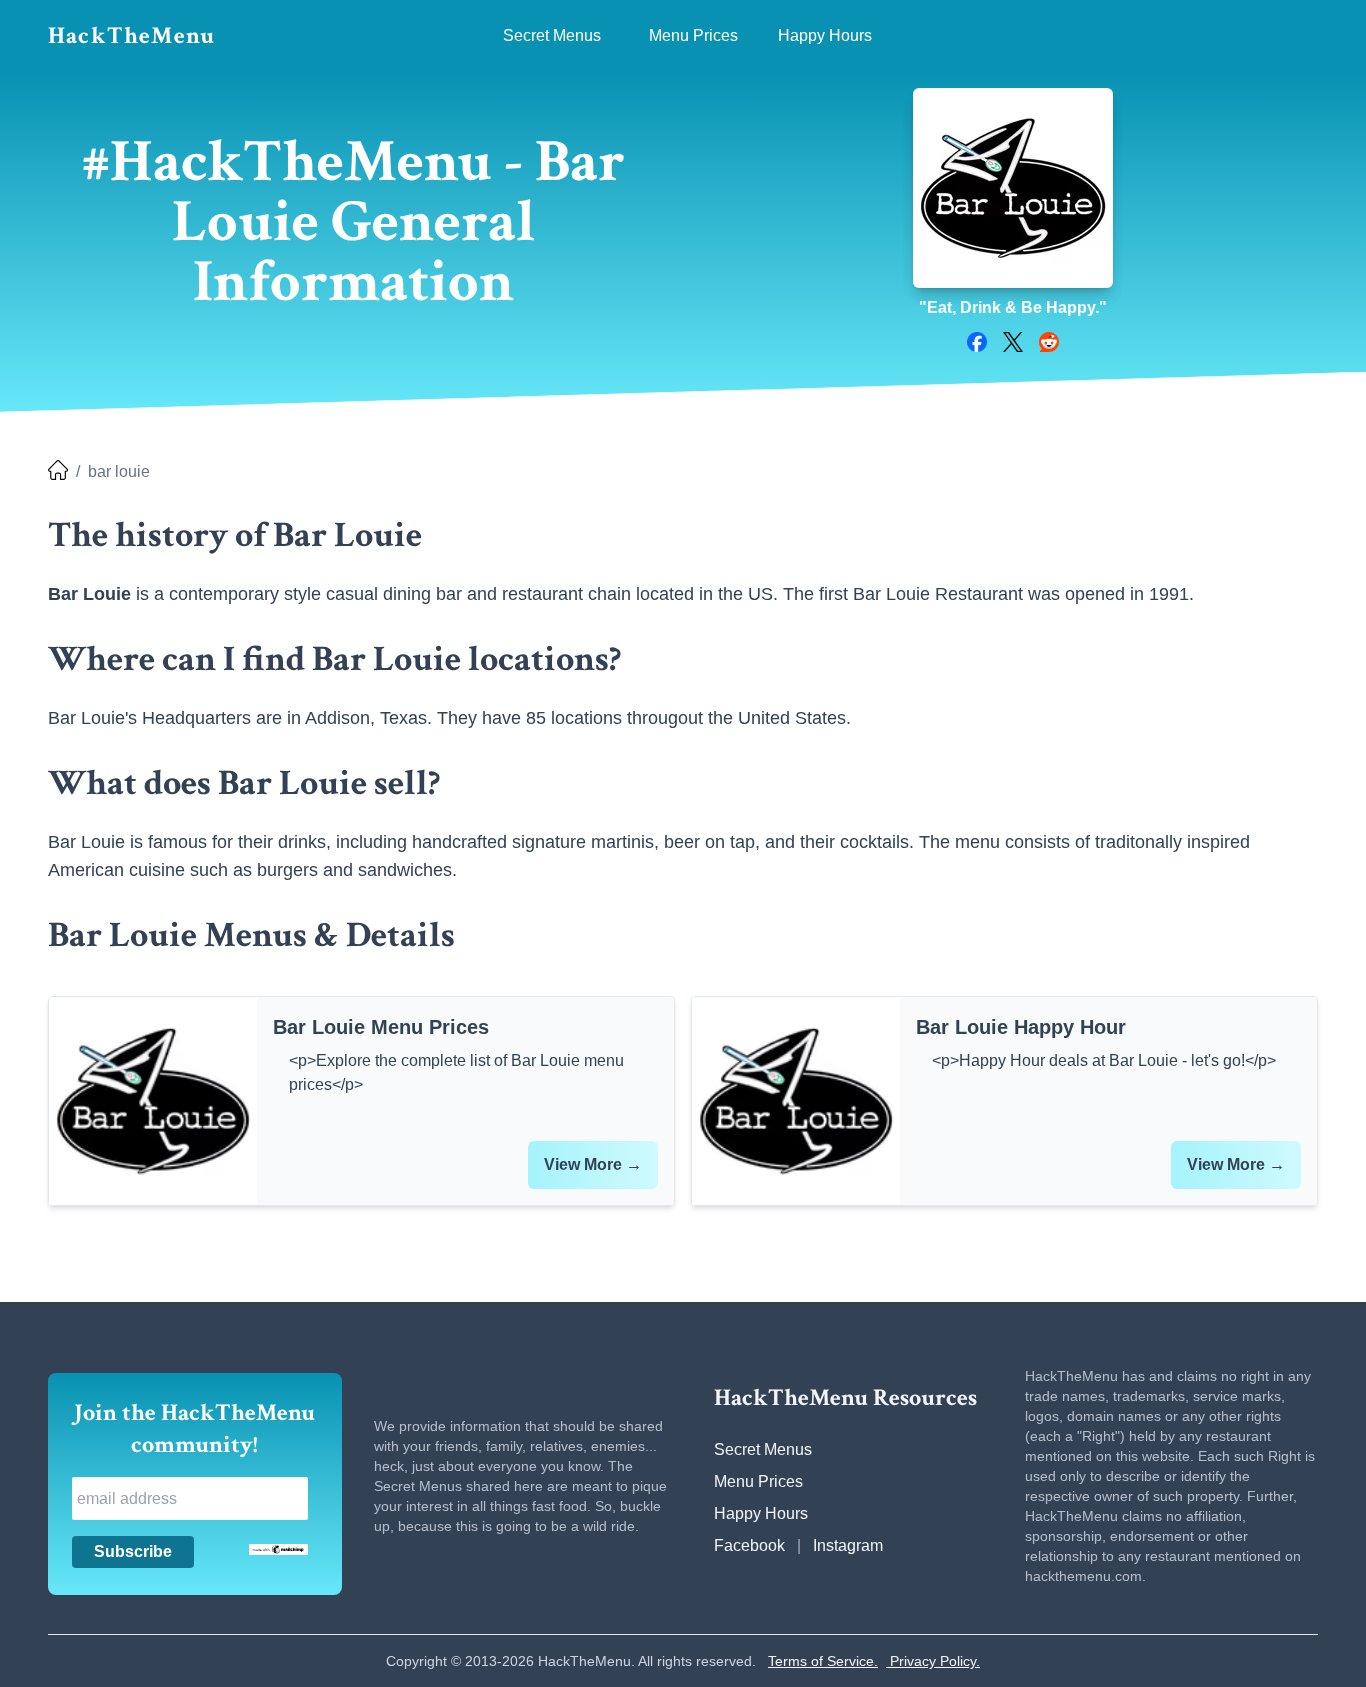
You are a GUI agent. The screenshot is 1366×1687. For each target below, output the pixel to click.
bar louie (119, 471)
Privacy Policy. (933, 1661)
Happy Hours (761, 1513)
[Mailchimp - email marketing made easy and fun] (278, 1549)
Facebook (749, 1545)
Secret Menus (763, 1449)
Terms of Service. (823, 1661)
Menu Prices (758, 1481)
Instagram (848, 1545)
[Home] (58, 472)
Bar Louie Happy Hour (1021, 1027)
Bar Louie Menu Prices (381, 1027)
